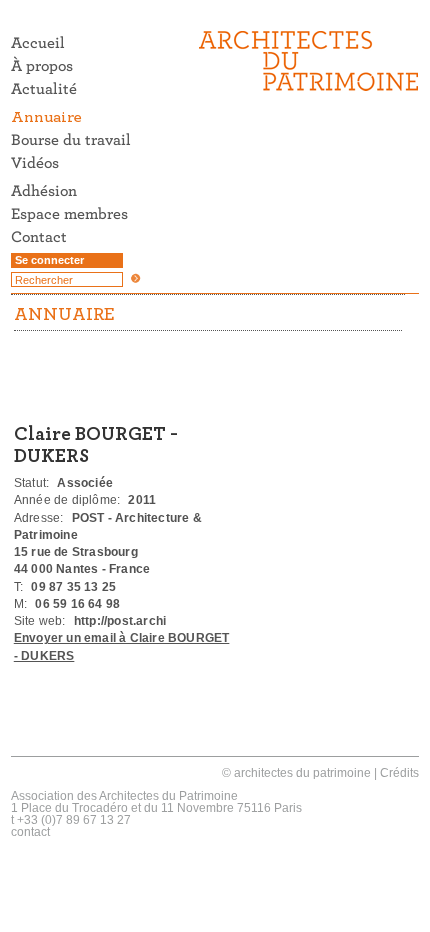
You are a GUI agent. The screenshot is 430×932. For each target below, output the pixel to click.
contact (30, 832)
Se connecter (49, 260)
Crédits (399, 773)
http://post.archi (120, 621)
